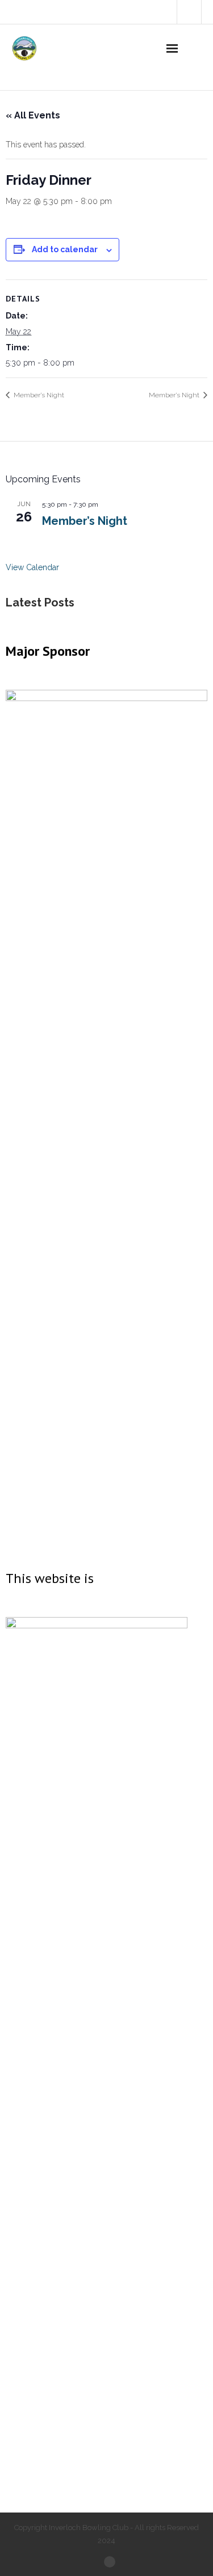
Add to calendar (65, 249)
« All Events (33, 115)
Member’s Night (38, 395)
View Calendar (32, 567)
